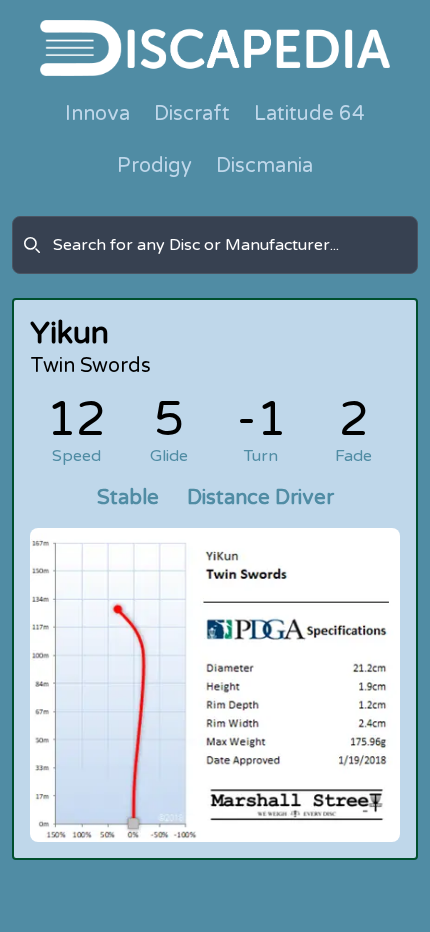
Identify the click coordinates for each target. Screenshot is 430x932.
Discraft (192, 114)
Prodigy (154, 166)
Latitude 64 (309, 114)
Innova (97, 114)
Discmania (264, 166)
